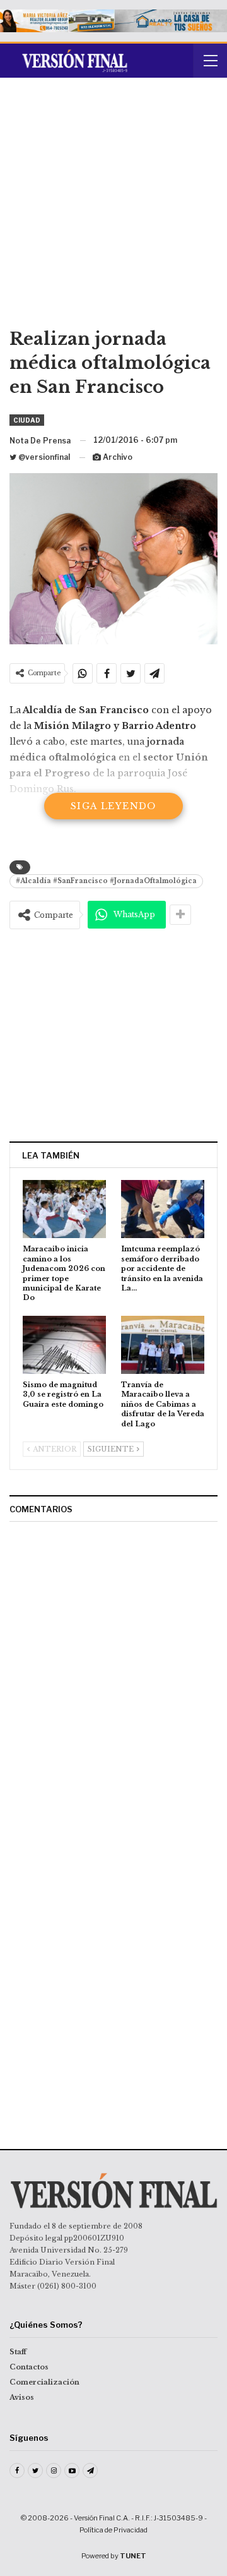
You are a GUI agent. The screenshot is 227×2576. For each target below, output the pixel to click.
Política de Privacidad (113, 2530)
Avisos (22, 2397)
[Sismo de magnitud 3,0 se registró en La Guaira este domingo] (64, 1345)
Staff (18, 2352)
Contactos (29, 2367)
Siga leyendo (113, 806)
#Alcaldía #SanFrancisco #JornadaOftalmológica (106, 881)
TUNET (133, 2556)
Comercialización (44, 2382)
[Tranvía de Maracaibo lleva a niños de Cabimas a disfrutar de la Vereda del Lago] (163, 1345)
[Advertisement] (113, 207)
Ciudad (27, 420)
